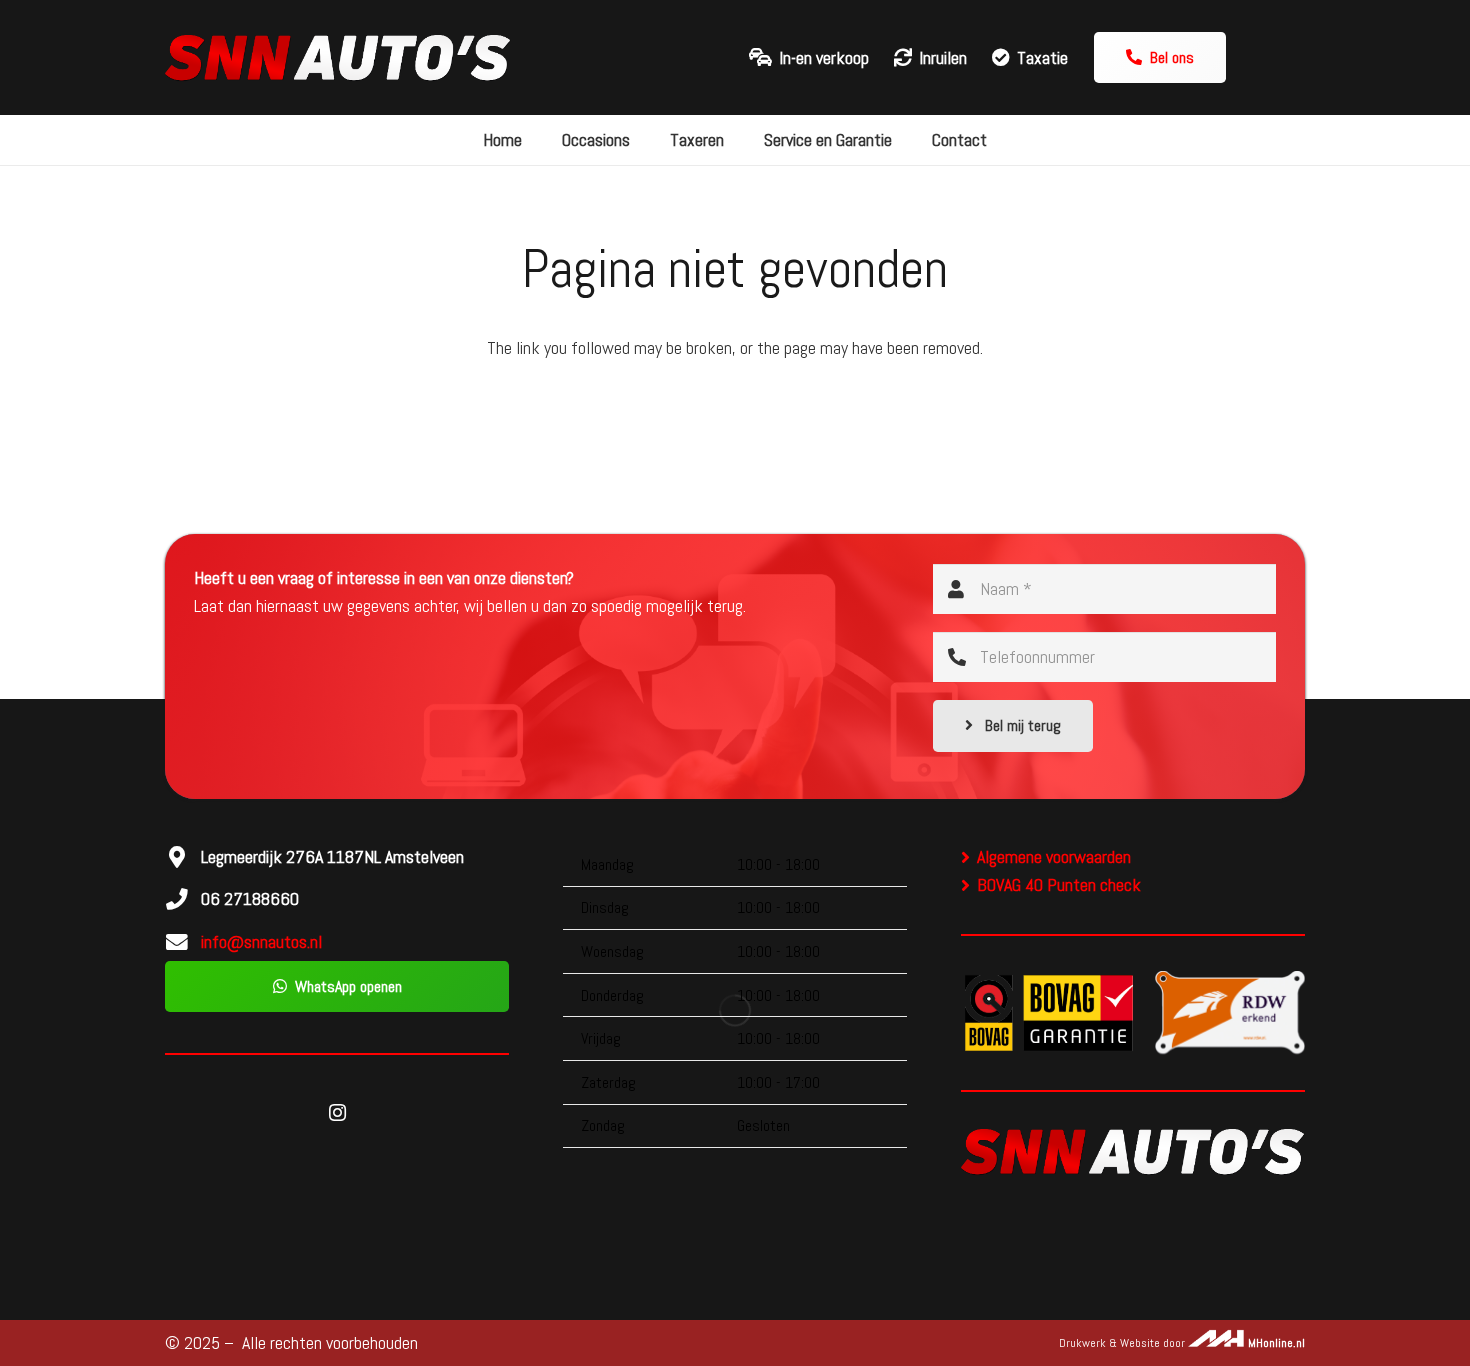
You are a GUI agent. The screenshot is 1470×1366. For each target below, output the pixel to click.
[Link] (338, 58)
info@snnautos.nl (261, 941)
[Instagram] (337, 1112)
